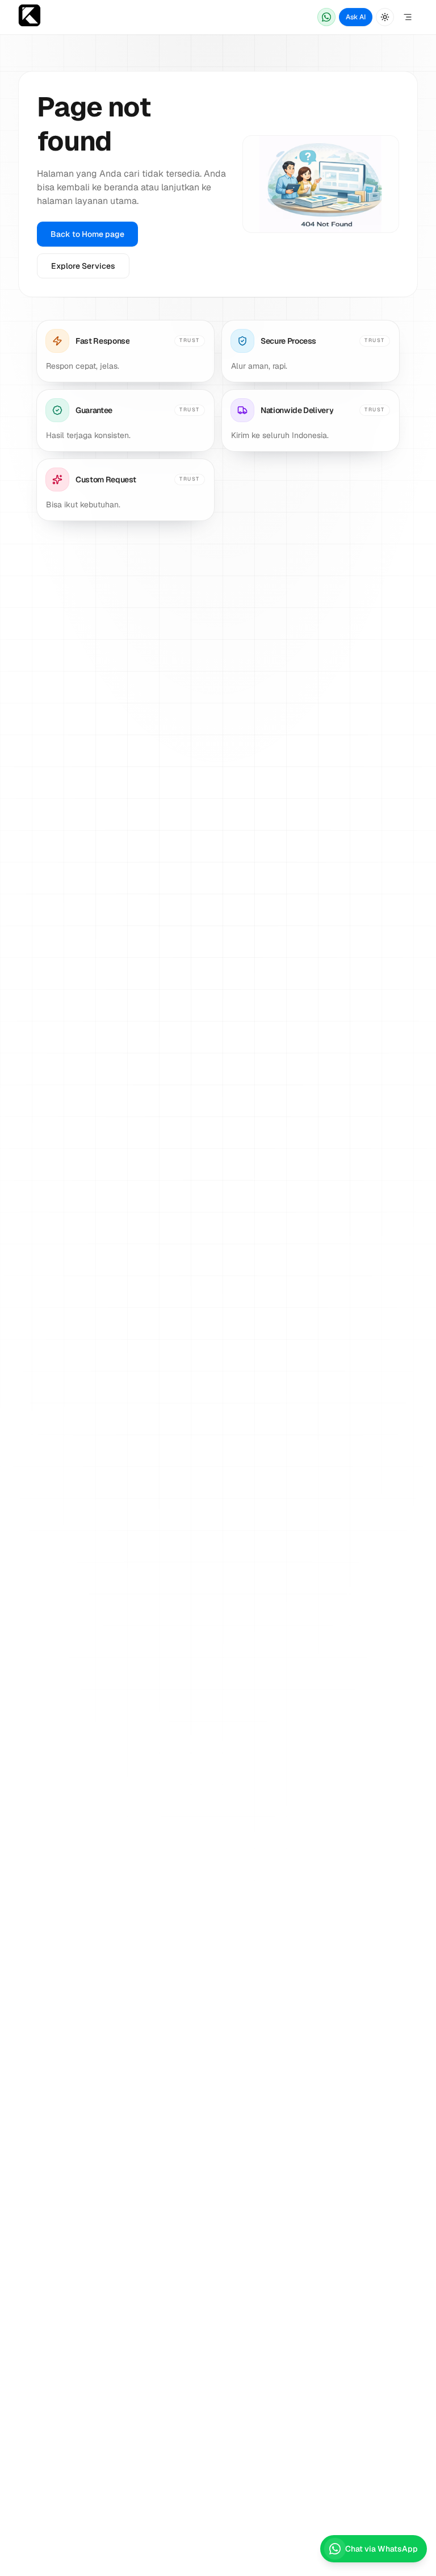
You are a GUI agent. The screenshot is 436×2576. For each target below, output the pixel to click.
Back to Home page (87, 234)
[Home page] (30, 17)
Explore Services (83, 266)
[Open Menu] (408, 17)
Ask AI (356, 17)
